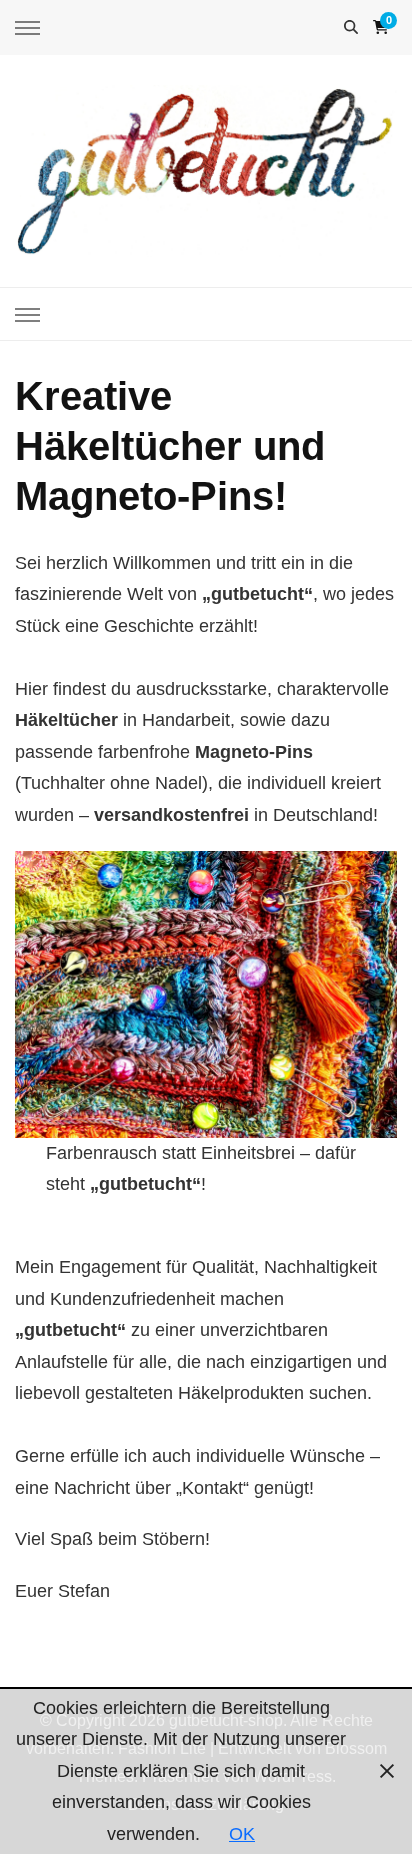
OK (242, 1834)
